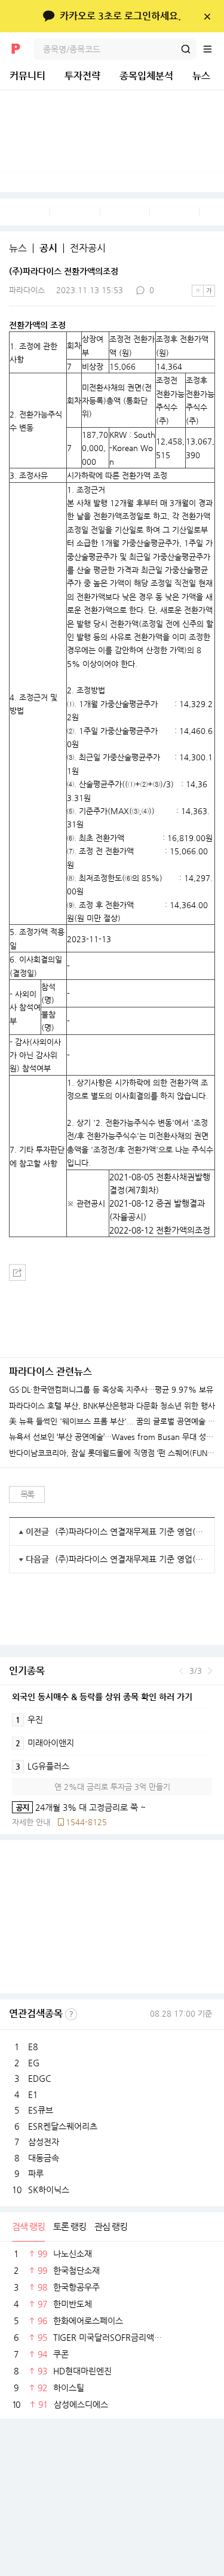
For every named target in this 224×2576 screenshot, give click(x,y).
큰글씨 (209, 291)
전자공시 (88, 248)
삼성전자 (44, 2142)
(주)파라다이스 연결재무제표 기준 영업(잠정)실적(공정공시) (130, 1559)
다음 (210, 1671)
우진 (29, 1719)
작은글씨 (198, 291)
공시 (48, 248)
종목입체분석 (146, 76)
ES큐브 (41, 2110)
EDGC (39, 2078)
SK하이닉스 (49, 2190)
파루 (36, 2173)
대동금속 (44, 2158)
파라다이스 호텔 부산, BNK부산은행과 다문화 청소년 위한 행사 (112, 1406)
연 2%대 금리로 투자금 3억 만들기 (112, 1787)
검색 (186, 49)
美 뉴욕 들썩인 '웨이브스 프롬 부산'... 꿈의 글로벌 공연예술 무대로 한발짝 (112, 1421)
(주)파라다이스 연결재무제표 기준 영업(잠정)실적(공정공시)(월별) (130, 1531)
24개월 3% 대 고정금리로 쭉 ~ (79, 1807)
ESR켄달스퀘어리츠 (63, 2126)
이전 (181, 1671)
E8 (33, 2047)
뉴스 (201, 76)
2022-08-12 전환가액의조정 (160, 1230)
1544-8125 (86, 1822)
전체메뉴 (213, 49)
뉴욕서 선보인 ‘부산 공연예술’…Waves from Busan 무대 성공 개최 (112, 1437)
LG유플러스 (42, 1766)
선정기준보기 (71, 2014)
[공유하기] (17, 1272)
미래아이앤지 (45, 1743)
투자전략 (82, 76)
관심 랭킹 (111, 2226)
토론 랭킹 (70, 2226)
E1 (33, 2094)
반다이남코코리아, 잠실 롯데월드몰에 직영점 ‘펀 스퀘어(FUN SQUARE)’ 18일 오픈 (112, 1453)
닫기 (207, 16)
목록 (27, 1494)
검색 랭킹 (28, 2226)
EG (34, 2063)
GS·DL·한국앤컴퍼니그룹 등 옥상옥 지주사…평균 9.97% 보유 (111, 1390)
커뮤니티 (27, 76)
